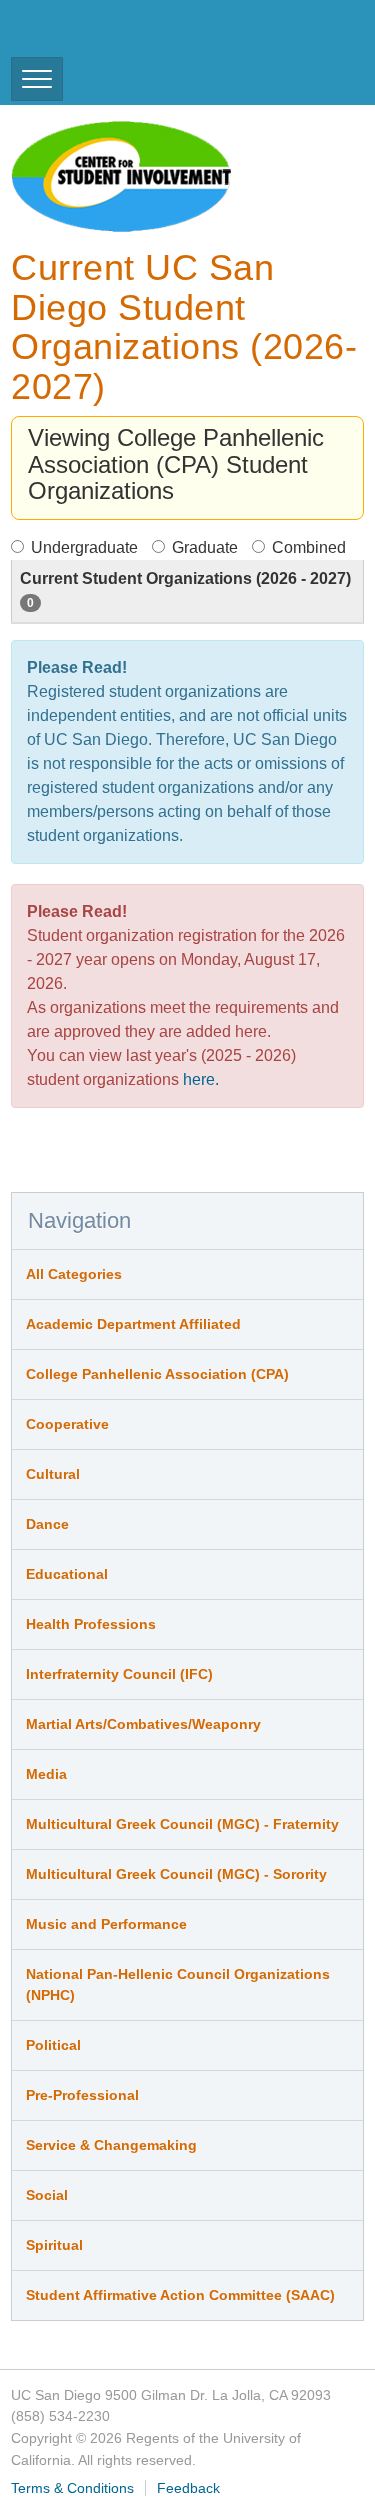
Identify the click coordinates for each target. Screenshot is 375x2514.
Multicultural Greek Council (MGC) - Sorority (176, 1874)
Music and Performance (106, 1924)
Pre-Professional (82, 2095)
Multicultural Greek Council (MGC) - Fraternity (182, 1824)
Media (46, 1774)
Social (47, 2195)
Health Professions (91, 1624)
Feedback (188, 2488)
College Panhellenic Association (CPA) (157, 1374)
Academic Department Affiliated (133, 1324)
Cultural (53, 1474)
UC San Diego (125, 38)
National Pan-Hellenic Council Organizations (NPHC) (178, 1984)
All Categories (74, 1274)
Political (53, 2045)
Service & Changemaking (111, 2145)
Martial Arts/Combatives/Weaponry (143, 1724)
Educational (67, 1574)
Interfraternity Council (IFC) (119, 1674)
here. (201, 1079)
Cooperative (67, 1424)
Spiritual (54, 2245)
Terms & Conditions (72, 2488)
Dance (47, 1524)
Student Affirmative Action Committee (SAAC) (180, 2295)
